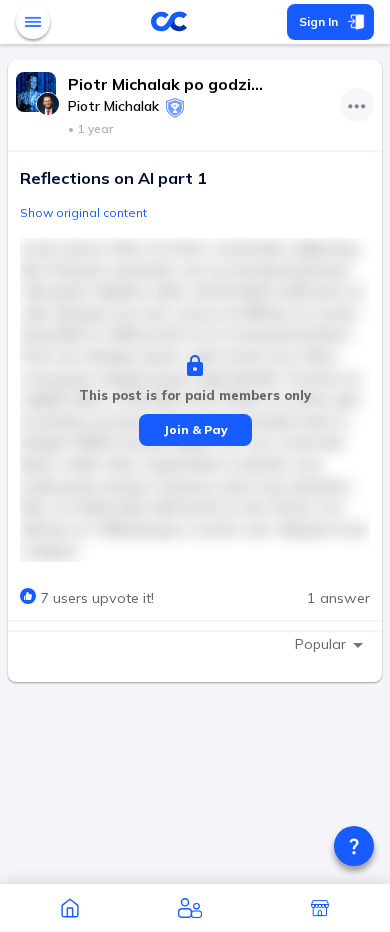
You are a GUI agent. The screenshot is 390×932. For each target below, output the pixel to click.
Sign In (318, 21)
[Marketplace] (320, 908)
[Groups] (190, 908)
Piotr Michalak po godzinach (168, 84)
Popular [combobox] (320, 644)
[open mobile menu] (33, 22)
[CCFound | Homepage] (70, 908)
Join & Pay (195, 429)
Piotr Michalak (113, 106)
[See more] (357, 105)
